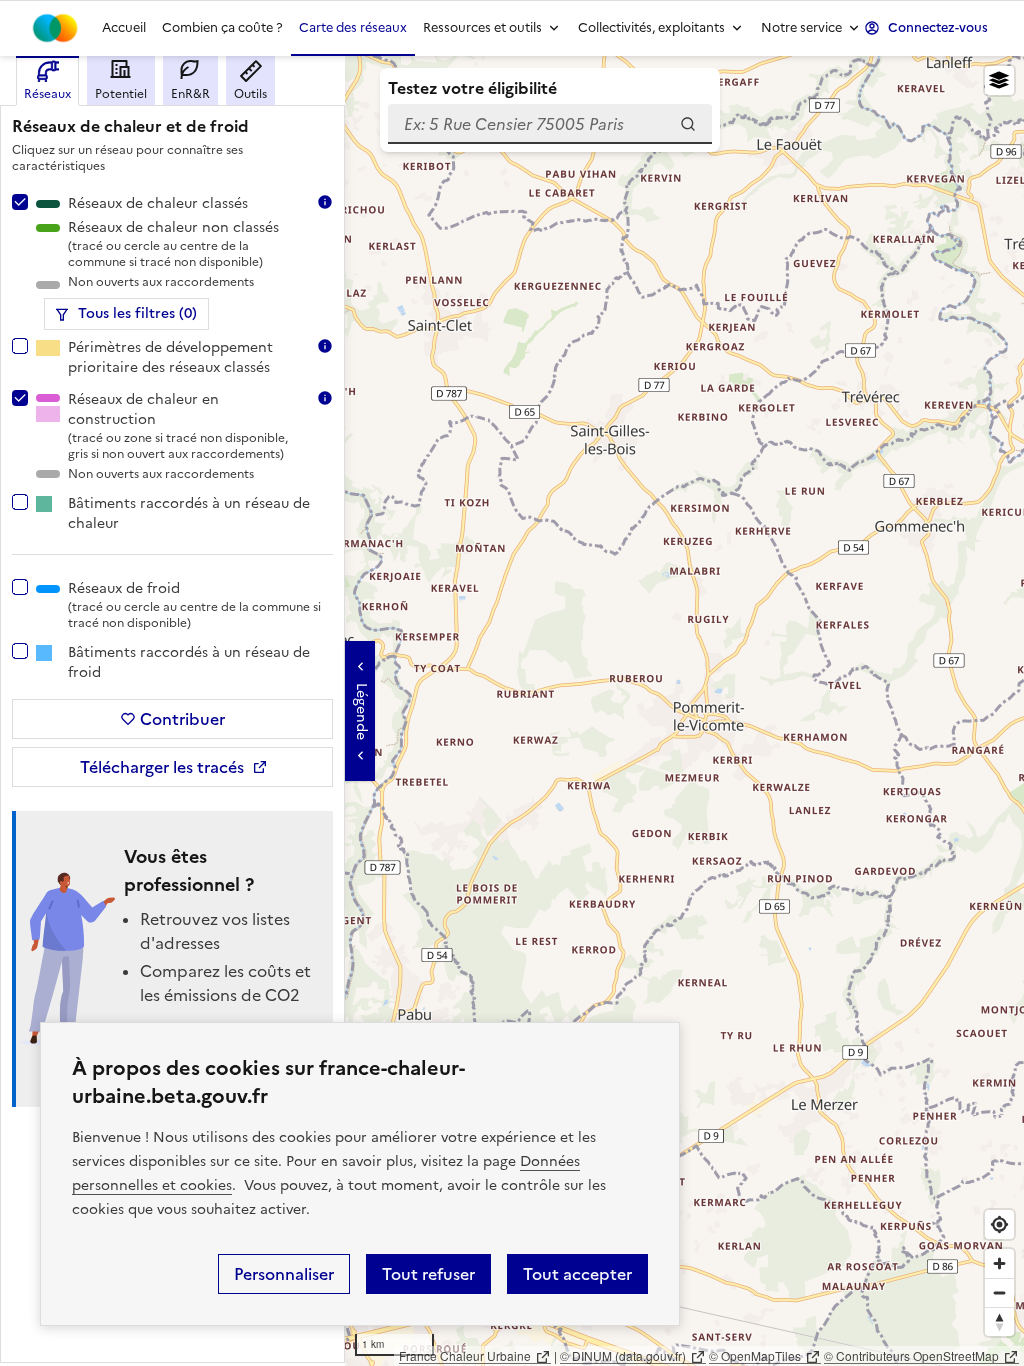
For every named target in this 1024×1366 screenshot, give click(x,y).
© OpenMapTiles (755, 1355)
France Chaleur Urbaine (465, 1355)
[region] (512, 711)
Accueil (124, 27)
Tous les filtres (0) (137, 313)
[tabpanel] (172, 730)
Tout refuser (428, 1274)
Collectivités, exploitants (651, 27)
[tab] (47, 81)
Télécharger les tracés (162, 767)
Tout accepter (577, 1274)
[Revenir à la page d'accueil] (55, 28)
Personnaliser (284, 1274)
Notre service (801, 27)
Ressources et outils (482, 27)
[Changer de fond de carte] (999, 80)
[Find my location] (999, 1224)
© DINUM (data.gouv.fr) (623, 1355)
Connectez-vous (938, 27)
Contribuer (182, 719)
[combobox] (550, 124)
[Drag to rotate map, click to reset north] (999, 1321)
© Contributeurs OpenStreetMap (911, 1355)
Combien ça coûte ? (222, 27)
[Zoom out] (999, 1292)
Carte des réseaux (353, 27)
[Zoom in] (999, 1263)
